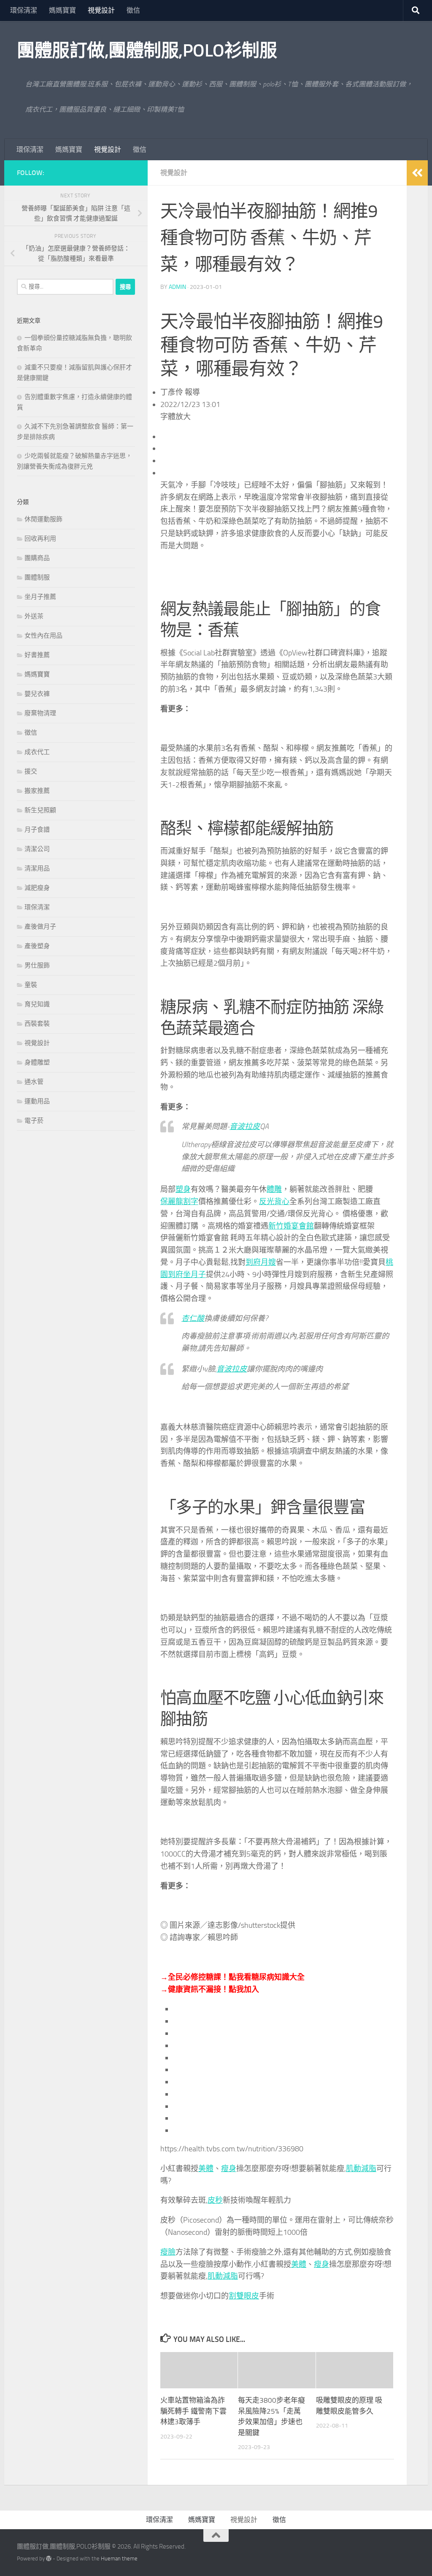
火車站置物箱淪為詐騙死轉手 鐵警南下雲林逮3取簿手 (193, 2411)
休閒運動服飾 (43, 519)
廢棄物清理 (40, 713)
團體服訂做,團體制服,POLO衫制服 (147, 51)
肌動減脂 (361, 2169)
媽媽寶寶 (62, 10)
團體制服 (37, 577)
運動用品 (37, 1101)
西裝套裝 (37, 1024)
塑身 (183, 1189)
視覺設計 (101, 10)
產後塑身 (37, 946)
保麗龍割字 (179, 1202)
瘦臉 (168, 2252)
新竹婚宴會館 (291, 1226)
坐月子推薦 (40, 597)
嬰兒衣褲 (37, 694)
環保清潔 (24, 10)
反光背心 (274, 1202)
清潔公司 (37, 849)
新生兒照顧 (40, 810)
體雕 (274, 1189)
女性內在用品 (43, 636)
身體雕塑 (37, 1062)
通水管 (34, 1082)
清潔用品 (37, 868)
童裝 (31, 985)
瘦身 (229, 2169)
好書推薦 (37, 655)
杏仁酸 (193, 1318)
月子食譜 (37, 830)
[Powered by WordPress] (49, 2558)
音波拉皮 (245, 1126)
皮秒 (215, 2200)
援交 (31, 771)
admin (177, 287)
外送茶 (34, 616)
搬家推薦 (37, 791)
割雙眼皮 (244, 2296)
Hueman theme (119, 2558)
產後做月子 (40, 927)
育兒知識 (37, 1004)
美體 (206, 2169)
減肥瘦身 (37, 888)
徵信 (133, 10)
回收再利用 (40, 539)
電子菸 (34, 1121)
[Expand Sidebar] (417, 173)
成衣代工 (37, 752)
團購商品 (37, 558)
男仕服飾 (37, 965)
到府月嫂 (261, 1262)
